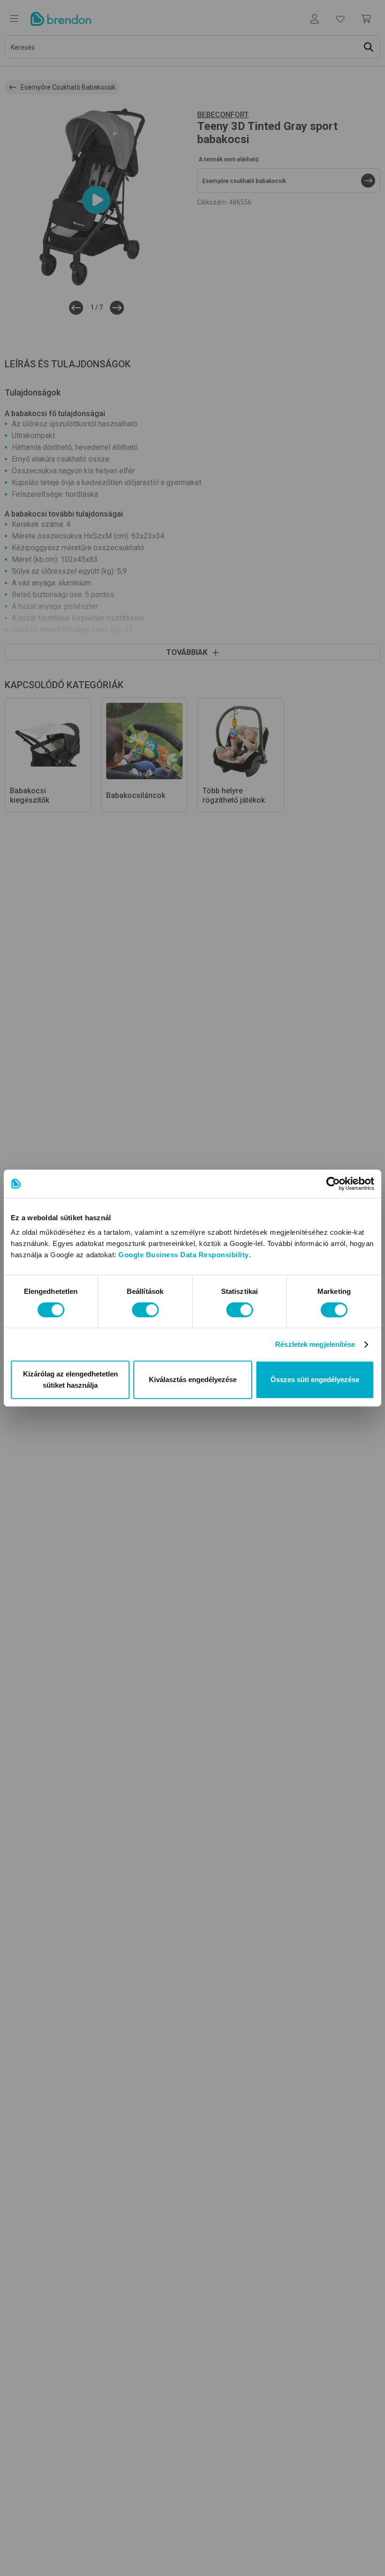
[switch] (145, 1310)
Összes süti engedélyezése (315, 1379)
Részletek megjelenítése (315, 1344)
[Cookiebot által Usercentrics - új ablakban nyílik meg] (333, 1184)
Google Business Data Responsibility (184, 1255)
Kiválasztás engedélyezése (193, 1379)
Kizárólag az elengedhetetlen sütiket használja (70, 1379)
